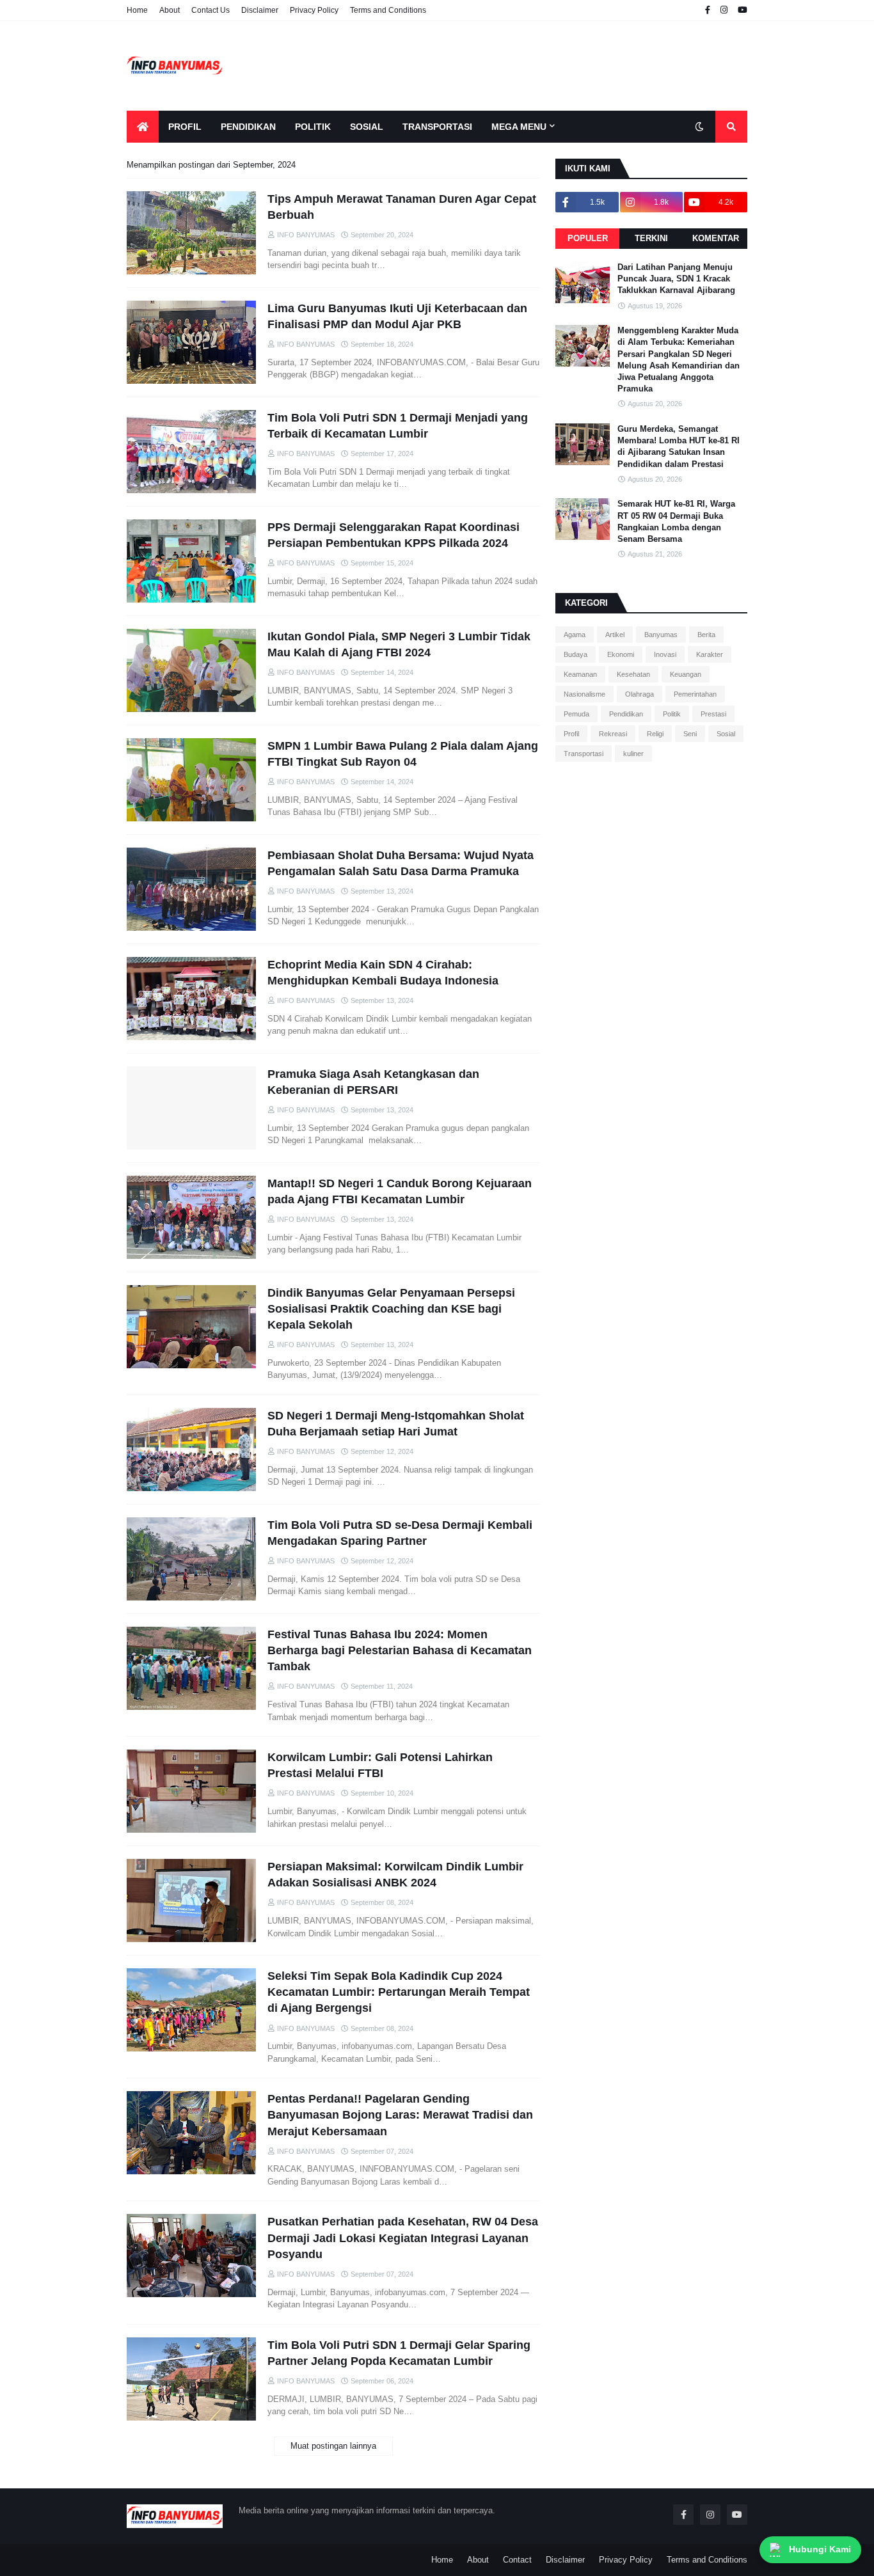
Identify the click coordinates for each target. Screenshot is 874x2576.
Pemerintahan (695, 694)
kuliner (633, 754)
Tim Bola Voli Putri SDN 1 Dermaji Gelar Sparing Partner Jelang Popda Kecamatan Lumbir (399, 2353)
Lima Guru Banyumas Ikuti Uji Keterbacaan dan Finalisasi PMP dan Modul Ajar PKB (397, 316)
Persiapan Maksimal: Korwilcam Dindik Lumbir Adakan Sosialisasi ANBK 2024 (395, 1875)
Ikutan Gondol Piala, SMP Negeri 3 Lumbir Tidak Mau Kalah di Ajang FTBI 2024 (399, 644)
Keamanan (580, 674)
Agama (575, 635)
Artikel (615, 635)
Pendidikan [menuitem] (248, 127)
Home (137, 10)
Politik (672, 714)
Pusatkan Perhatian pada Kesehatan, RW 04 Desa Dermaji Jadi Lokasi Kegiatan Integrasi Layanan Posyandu (403, 2238)
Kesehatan (633, 674)
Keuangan (686, 674)
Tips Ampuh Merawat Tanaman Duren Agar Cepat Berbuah (402, 207)
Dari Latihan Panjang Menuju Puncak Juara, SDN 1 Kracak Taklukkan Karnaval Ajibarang (676, 279)
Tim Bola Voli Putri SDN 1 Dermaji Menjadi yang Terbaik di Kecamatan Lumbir (398, 426)
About (170, 10)
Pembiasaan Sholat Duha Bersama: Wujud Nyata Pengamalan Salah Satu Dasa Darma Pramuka (401, 863)
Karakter (710, 654)
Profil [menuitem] (185, 127)
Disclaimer (260, 10)
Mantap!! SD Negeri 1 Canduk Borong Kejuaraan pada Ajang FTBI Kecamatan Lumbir (400, 1191)
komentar (716, 238)
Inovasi (665, 654)
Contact (517, 2560)
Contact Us (211, 10)
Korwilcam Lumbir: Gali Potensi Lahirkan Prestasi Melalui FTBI (380, 1765)
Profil (571, 734)
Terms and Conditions (388, 10)
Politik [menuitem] (313, 127)
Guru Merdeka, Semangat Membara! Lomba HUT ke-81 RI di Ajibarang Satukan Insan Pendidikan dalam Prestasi (679, 446)
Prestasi (713, 714)
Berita (706, 635)
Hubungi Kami (820, 2549)
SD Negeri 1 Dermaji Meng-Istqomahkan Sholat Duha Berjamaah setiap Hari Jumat (396, 1424)
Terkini (651, 238)
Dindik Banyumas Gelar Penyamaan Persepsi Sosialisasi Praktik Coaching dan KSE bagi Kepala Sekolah (391, 1309)
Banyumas (661, 635)
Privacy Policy (314, 10)
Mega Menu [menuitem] (519, 127)
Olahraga (640, 694)
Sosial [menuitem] (367, 127)
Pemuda (576, 714)
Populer (588, 238)
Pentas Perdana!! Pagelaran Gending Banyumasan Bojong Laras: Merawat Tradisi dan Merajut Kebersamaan (400, 2115)
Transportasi (584, 754)
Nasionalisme (584, 694)
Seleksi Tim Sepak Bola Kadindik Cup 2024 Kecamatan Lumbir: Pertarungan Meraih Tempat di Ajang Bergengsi (399, 1992)
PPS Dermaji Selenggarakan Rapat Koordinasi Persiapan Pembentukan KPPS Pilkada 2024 (393, 535)
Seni (690, 734)
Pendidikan (626, 714)
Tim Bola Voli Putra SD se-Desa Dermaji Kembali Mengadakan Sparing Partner (400, 1533)
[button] (699, 127)
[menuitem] (143, 127)
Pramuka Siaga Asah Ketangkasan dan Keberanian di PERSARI (373, 1082)
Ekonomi (621, 654)
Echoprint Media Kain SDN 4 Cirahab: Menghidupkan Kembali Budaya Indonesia (383, 973)
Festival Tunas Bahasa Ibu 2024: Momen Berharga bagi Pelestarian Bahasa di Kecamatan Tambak (400, 1650)
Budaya (576, 654)
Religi (655, 734)
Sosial (726, 734)
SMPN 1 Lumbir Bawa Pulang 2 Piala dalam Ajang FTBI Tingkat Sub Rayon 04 (403, 754)
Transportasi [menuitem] (437, 127)
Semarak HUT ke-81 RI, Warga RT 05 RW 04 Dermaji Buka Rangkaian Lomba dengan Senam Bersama (676, 521)
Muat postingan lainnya (333, 2446)
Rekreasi (613, 734)
